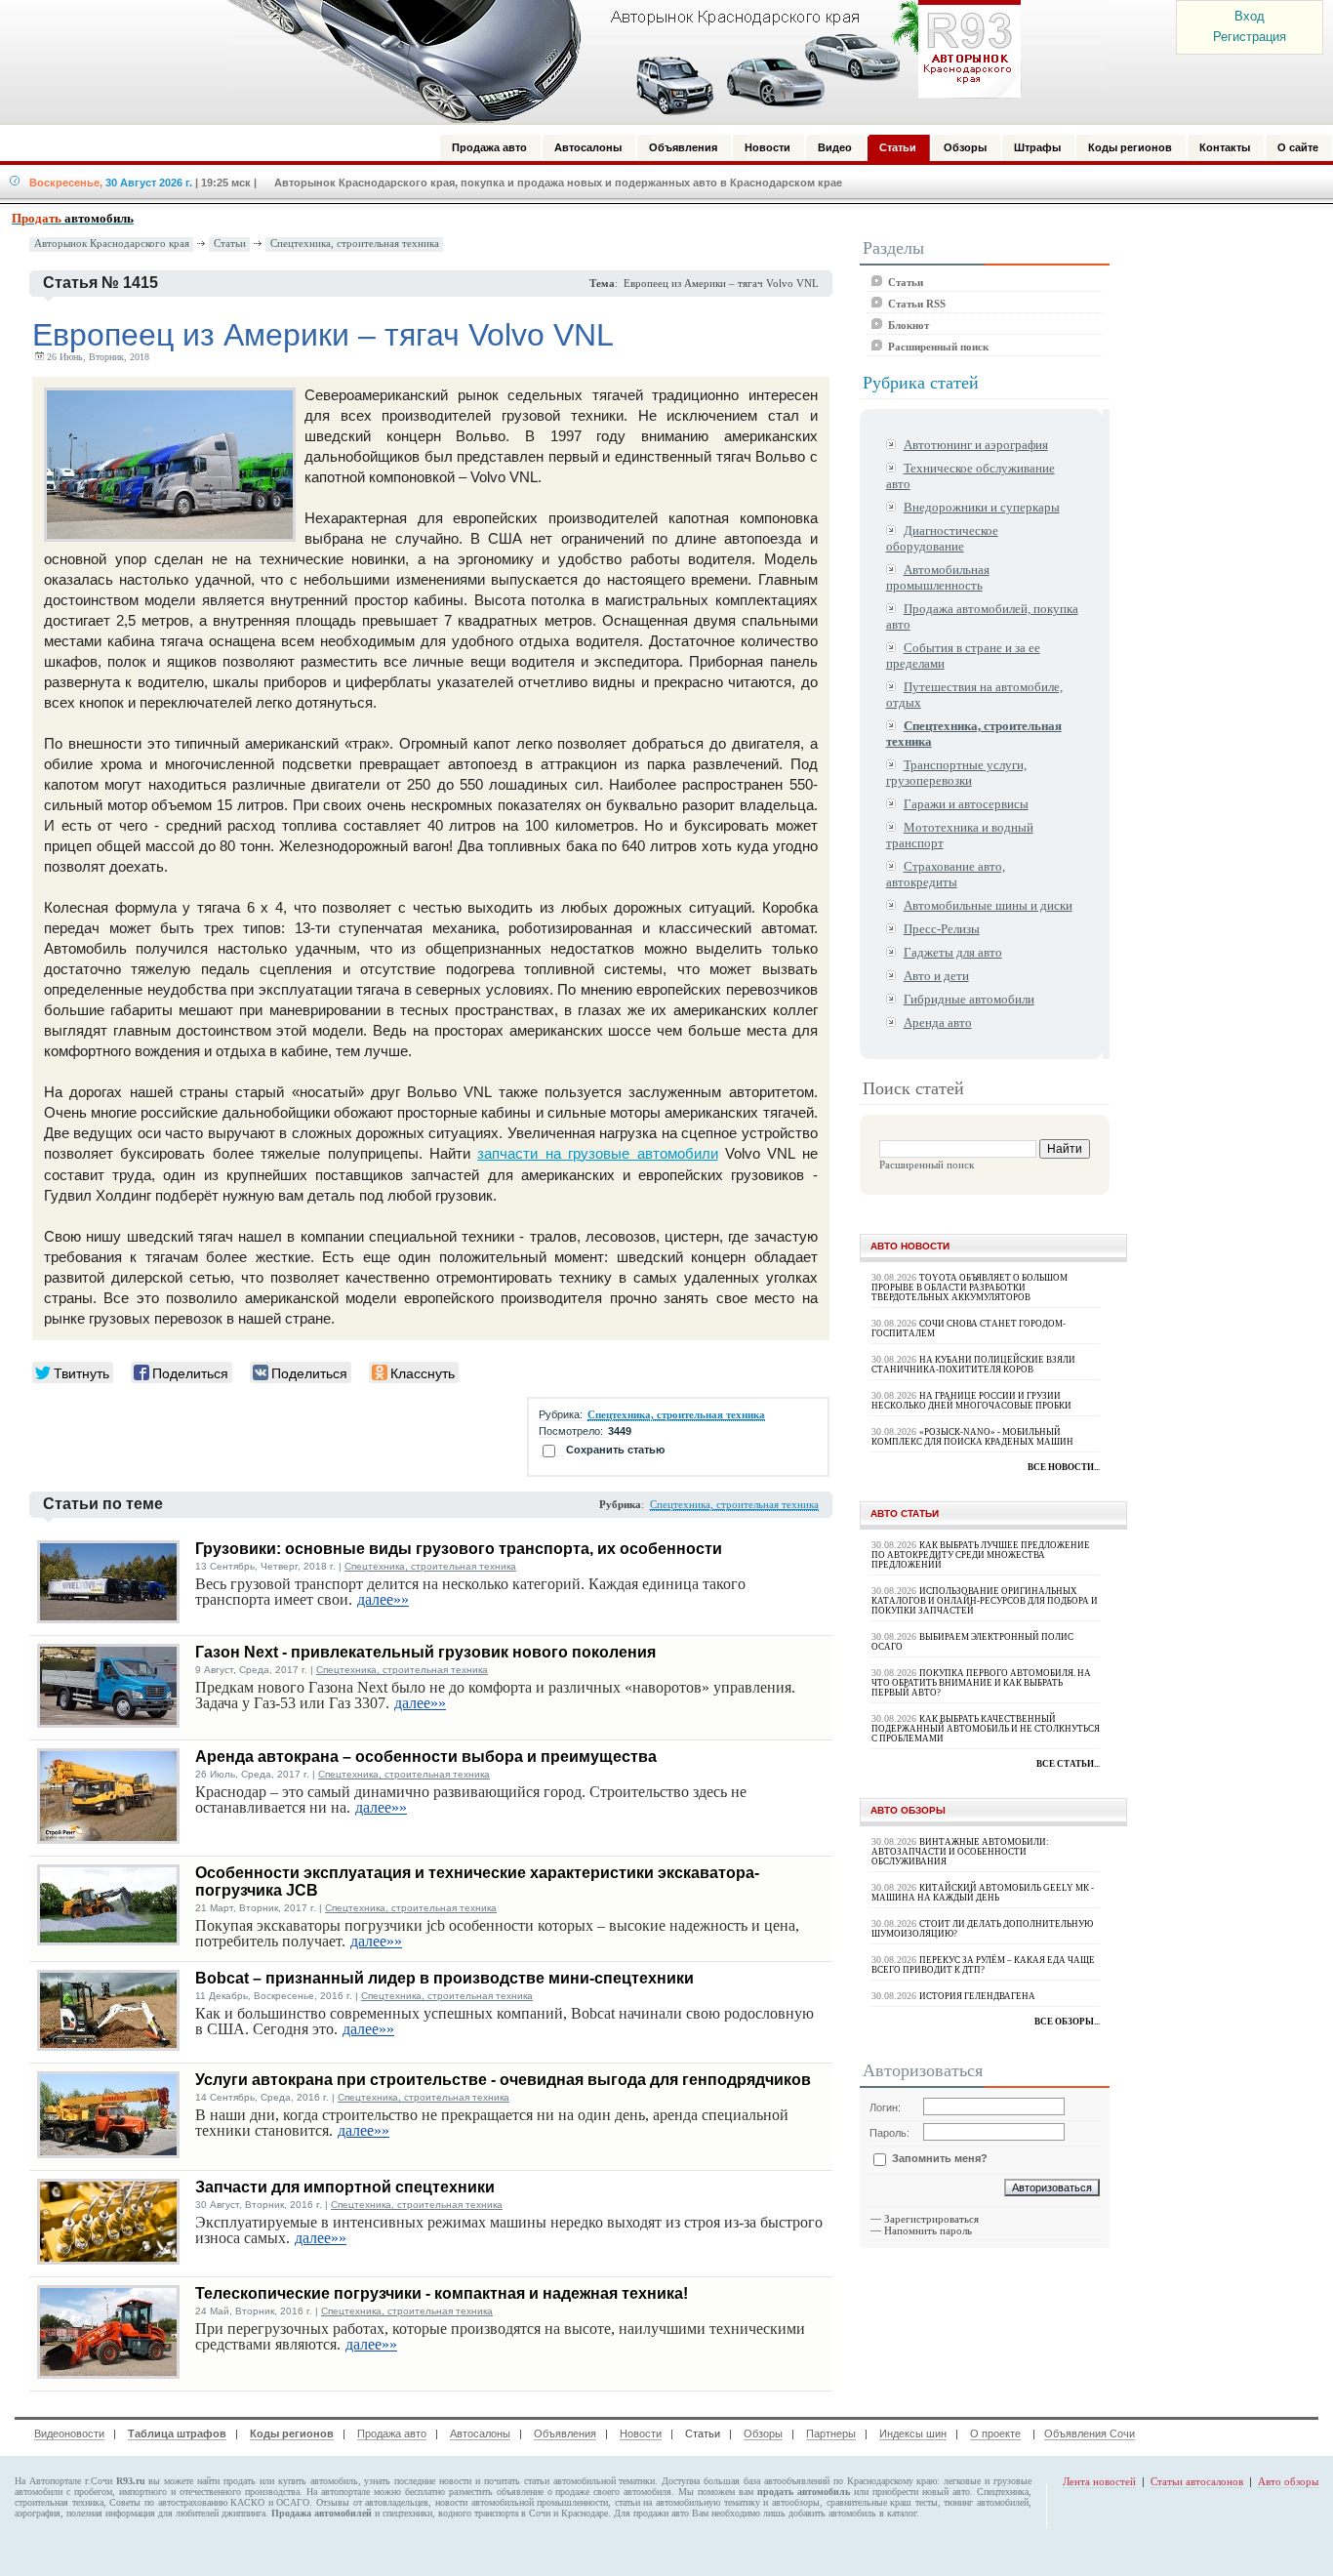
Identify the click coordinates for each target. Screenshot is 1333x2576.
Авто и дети (936, 976)
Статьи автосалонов (1197, 2481)
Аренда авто (938, 1022)
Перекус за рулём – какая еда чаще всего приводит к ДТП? (983, 1965)
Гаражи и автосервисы (966, 804)
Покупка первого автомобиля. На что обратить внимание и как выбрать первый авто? (981, 1683)
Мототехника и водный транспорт (960, 835)
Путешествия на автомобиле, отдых (974, 695)
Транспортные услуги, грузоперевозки (956, 773)
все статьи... (1068, 1764)
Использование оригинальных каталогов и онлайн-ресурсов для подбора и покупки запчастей (985, 1601)
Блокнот (909, 325)
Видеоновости (69, 2433)
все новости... (1064, 1467)
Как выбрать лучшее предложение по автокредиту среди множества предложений (981, 1555)
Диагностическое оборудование (942, 538)
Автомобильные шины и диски (988, 905)
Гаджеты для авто (953, 952)
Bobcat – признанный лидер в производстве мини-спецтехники (444, 1978)
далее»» (383, 1599)
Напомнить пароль (928, 2230)
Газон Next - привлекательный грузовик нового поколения (425, 1652)
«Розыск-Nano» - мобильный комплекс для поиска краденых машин (972, 1437)
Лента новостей (1099, 2481)
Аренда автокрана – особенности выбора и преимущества (426, 1757)
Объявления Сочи (1090, 2433)
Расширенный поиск (938, 347)
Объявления (565, 2433)
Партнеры (831, 2433)
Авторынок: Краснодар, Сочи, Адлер (618, 61)
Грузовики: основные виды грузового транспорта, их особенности (459, 1549)
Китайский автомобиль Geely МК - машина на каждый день (983, 1893)
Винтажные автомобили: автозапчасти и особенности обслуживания (960, 1852)
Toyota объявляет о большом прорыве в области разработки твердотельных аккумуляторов (969, 1288)
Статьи (230, 244)
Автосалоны (480, 2433)
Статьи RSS (917, 304)
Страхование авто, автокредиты (946, 874)
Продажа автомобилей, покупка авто (982, 616)
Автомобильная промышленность (938, 577)
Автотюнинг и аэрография (976, 445)
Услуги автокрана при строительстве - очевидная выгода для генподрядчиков (503, 2080)
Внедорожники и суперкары (982, 507)
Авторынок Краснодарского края (112, 244)
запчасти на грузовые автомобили (597, 1154)
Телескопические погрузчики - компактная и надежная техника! (442, 2293)
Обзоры (763, 2433)
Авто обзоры (1288, 2481)
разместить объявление (496, 2492)
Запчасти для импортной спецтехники (345, 2187)
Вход (1250, 16)
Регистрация (1250, 37)
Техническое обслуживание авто (970, 476)
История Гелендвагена (977, 1996)
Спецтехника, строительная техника (355, 244)
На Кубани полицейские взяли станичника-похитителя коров (973, 1365)
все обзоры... (1067, 2022)
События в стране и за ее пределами (963, 655)
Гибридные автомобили (969, 999)
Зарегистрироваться (931, 2219)
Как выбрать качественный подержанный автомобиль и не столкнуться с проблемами (986, 1729)
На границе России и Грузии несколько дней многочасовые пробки (971, 1401)
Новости (641, 2433)
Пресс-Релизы (942, 929)
